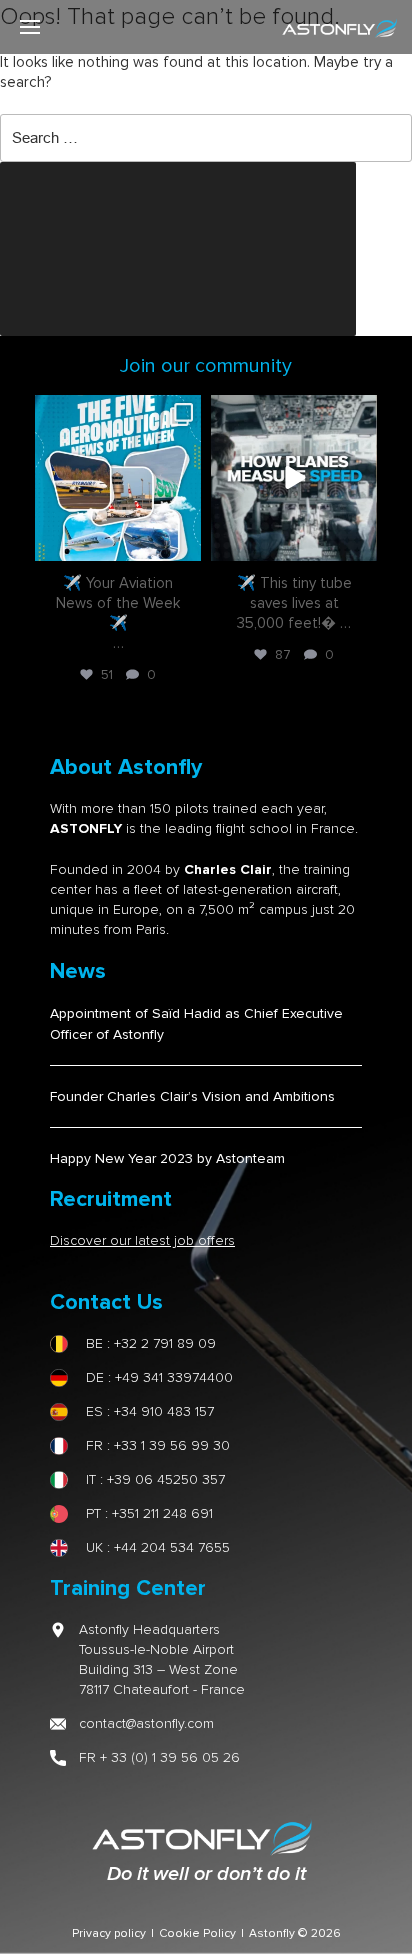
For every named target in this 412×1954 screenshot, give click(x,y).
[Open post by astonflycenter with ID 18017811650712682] (294, 478)
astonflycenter (116, 412)
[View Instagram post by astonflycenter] (183, 542)
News (78, 971)
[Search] (178, 249)
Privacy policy (109, 1933)
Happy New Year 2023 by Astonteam (167, 1158)
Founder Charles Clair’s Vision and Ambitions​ (192, 1096)
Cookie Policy (197, 1933)
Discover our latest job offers (142, 1240)
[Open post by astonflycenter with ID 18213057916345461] (118, 478)
